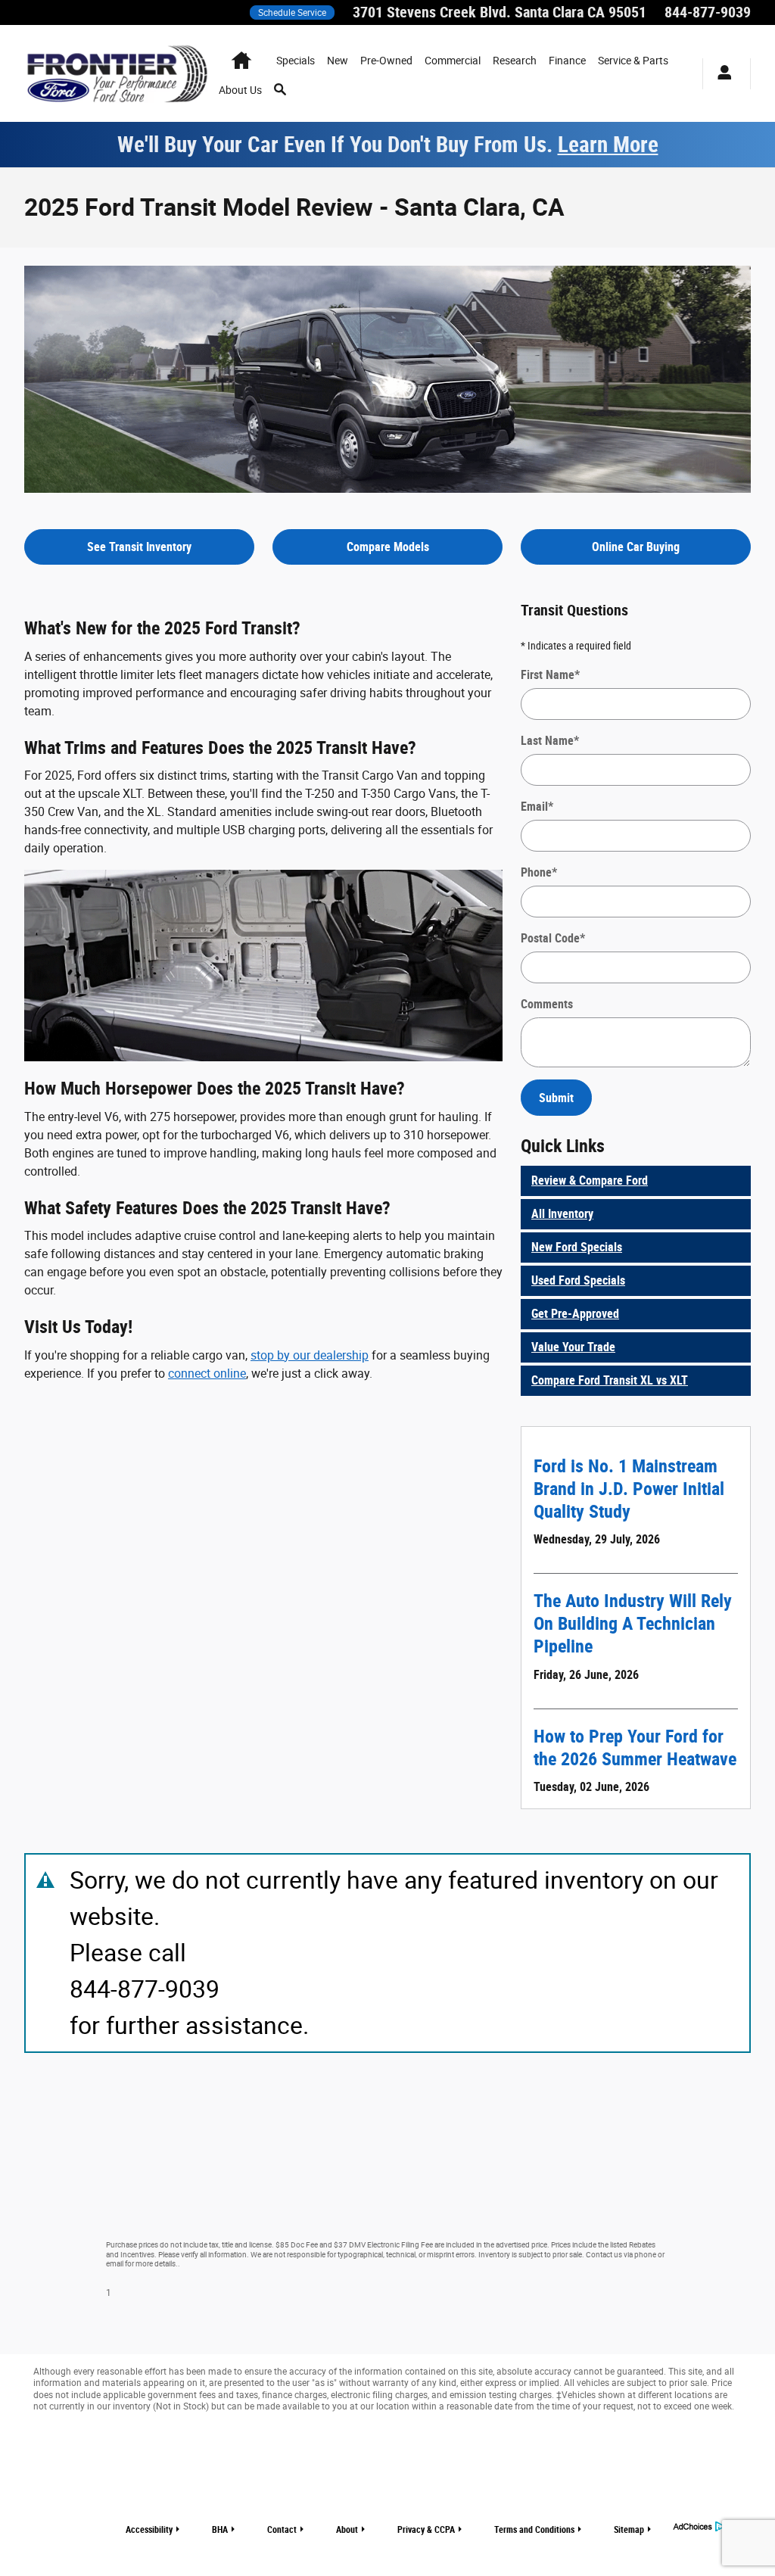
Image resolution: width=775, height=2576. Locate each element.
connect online (207, 1374)
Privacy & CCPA (426, 2530)
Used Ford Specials (578, 1280)
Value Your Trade (573, 1347)
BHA (220, 2530)
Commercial (453, 61)
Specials (296, 61)
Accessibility (149, 2530)
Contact (282, 2530)
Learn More (608, 145)
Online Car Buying (636, 547)
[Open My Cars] (721, 74)
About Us (240, 90)
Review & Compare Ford (590, 1181)
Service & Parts (633, 61)
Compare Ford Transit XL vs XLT (610, 1380)
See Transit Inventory (139, 547)
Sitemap (629, 2530)
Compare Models (388, 547)
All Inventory (562, 1214)
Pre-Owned (386, 61)
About (347, 2530)
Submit (556, 1098)
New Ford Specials (577, 1247)
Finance (567, 61)
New (338, 61)
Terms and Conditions (534, 2530)
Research (515, 61)
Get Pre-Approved (575, 1314)
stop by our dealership (310, 1355)
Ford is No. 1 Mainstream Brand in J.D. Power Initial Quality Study (629, 1489)
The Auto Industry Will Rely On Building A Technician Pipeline (633, 1624)
